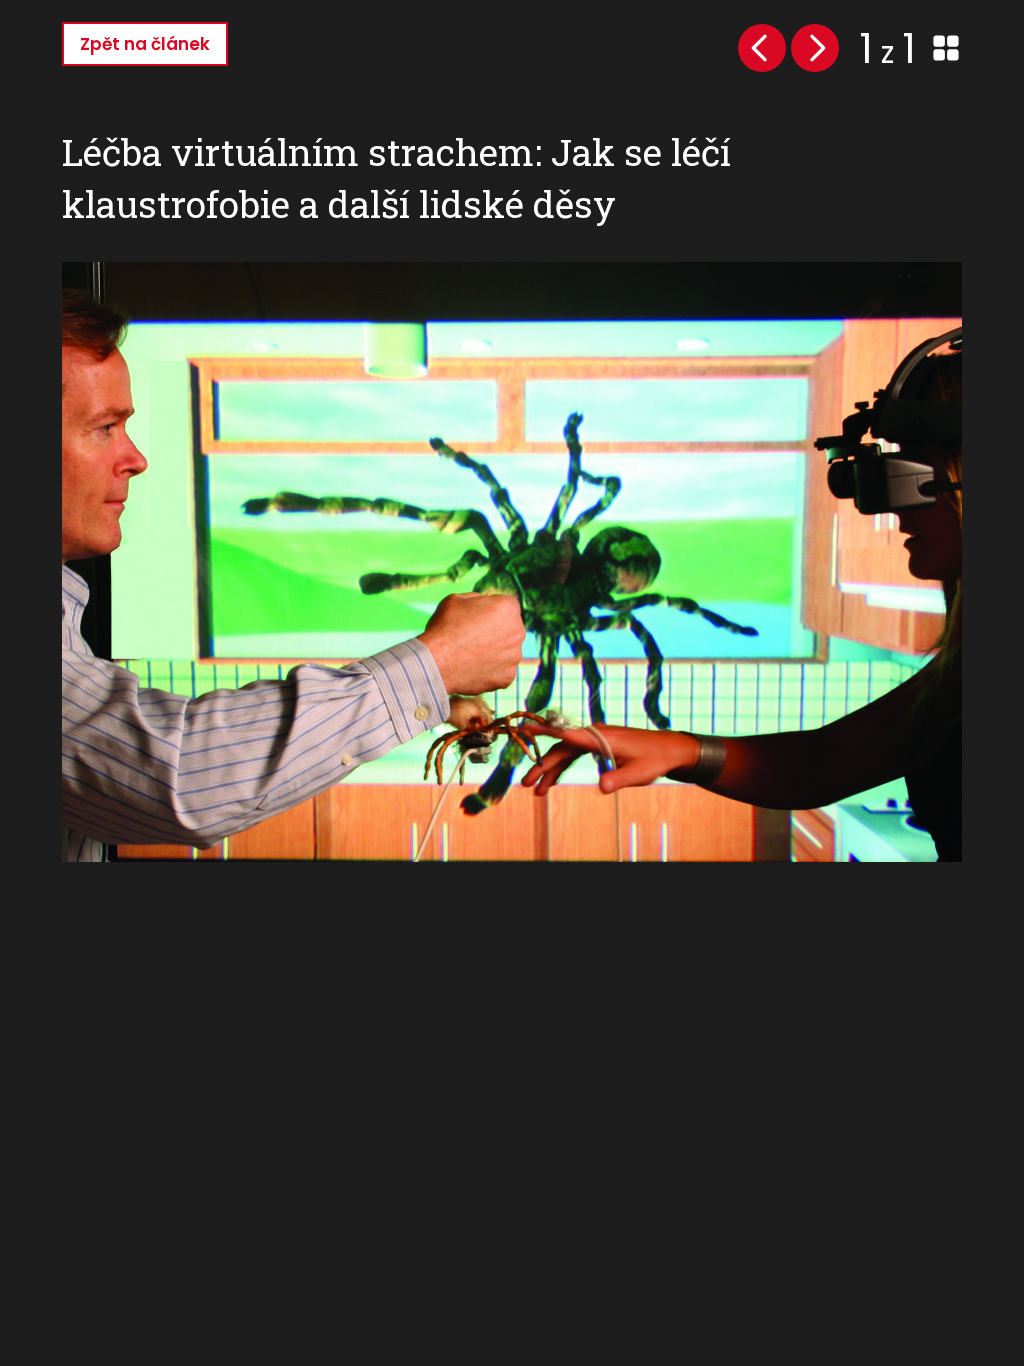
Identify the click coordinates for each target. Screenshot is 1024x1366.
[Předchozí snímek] (762, 48)
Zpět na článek (145, 44)
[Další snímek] (815, 48)
